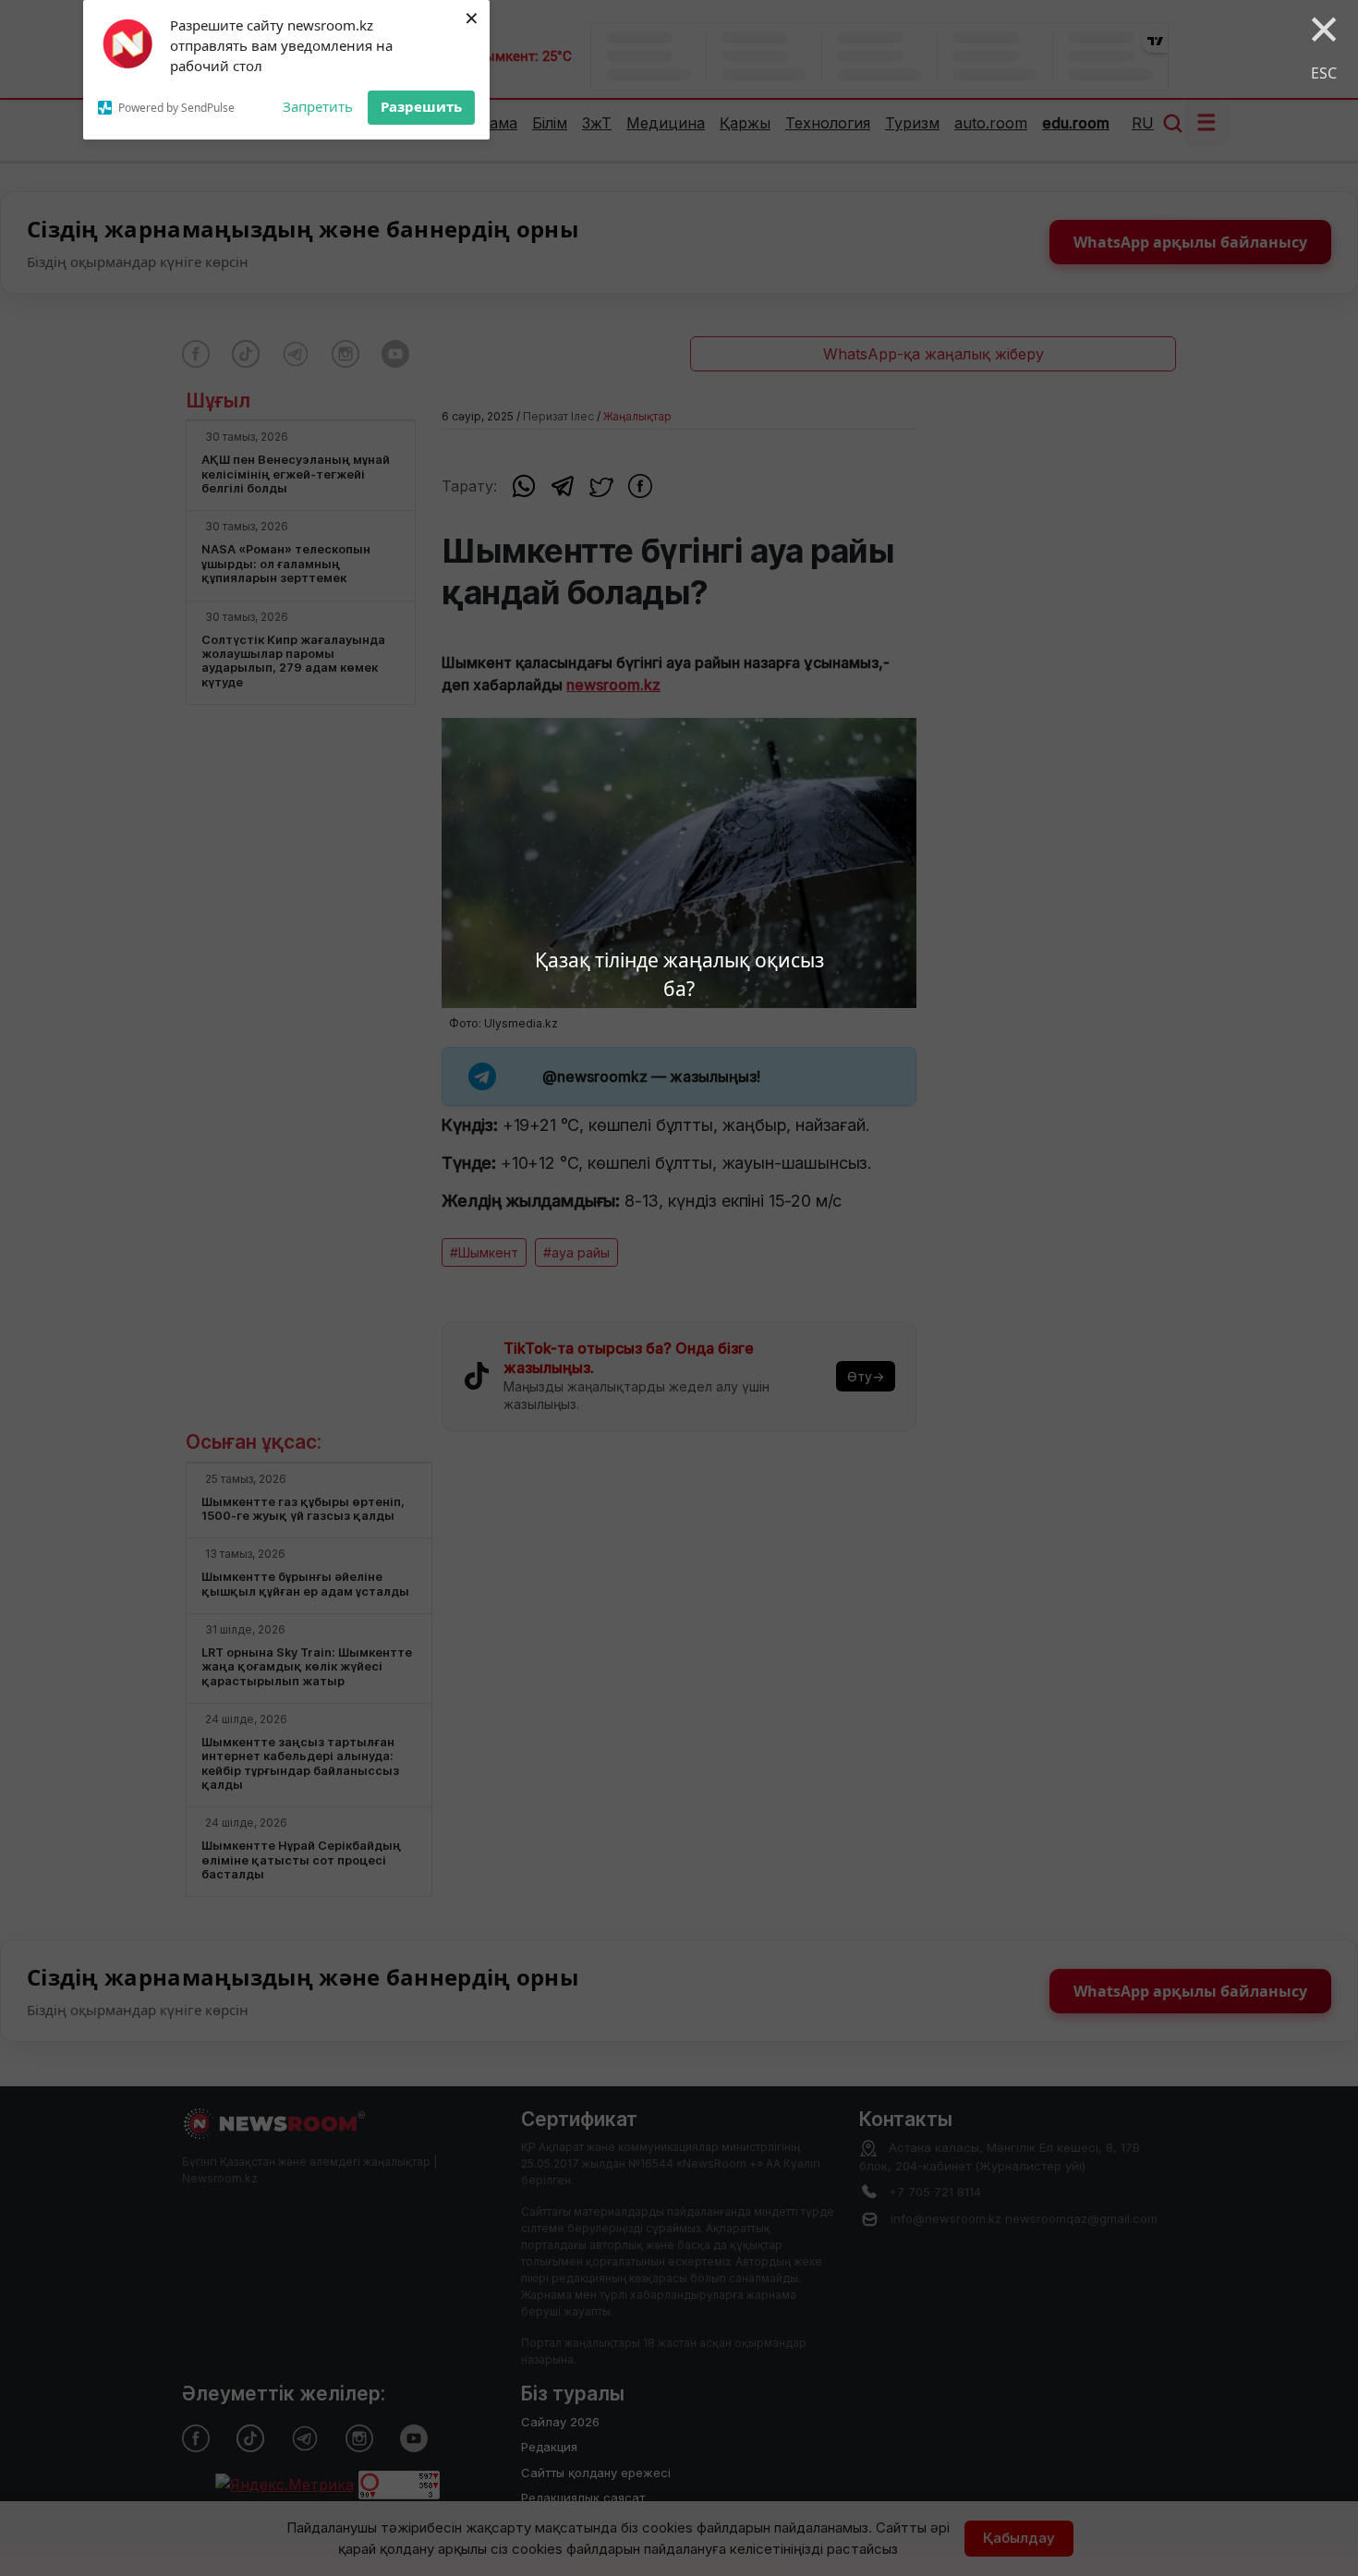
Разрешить (421, 106)
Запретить (318, 106)
